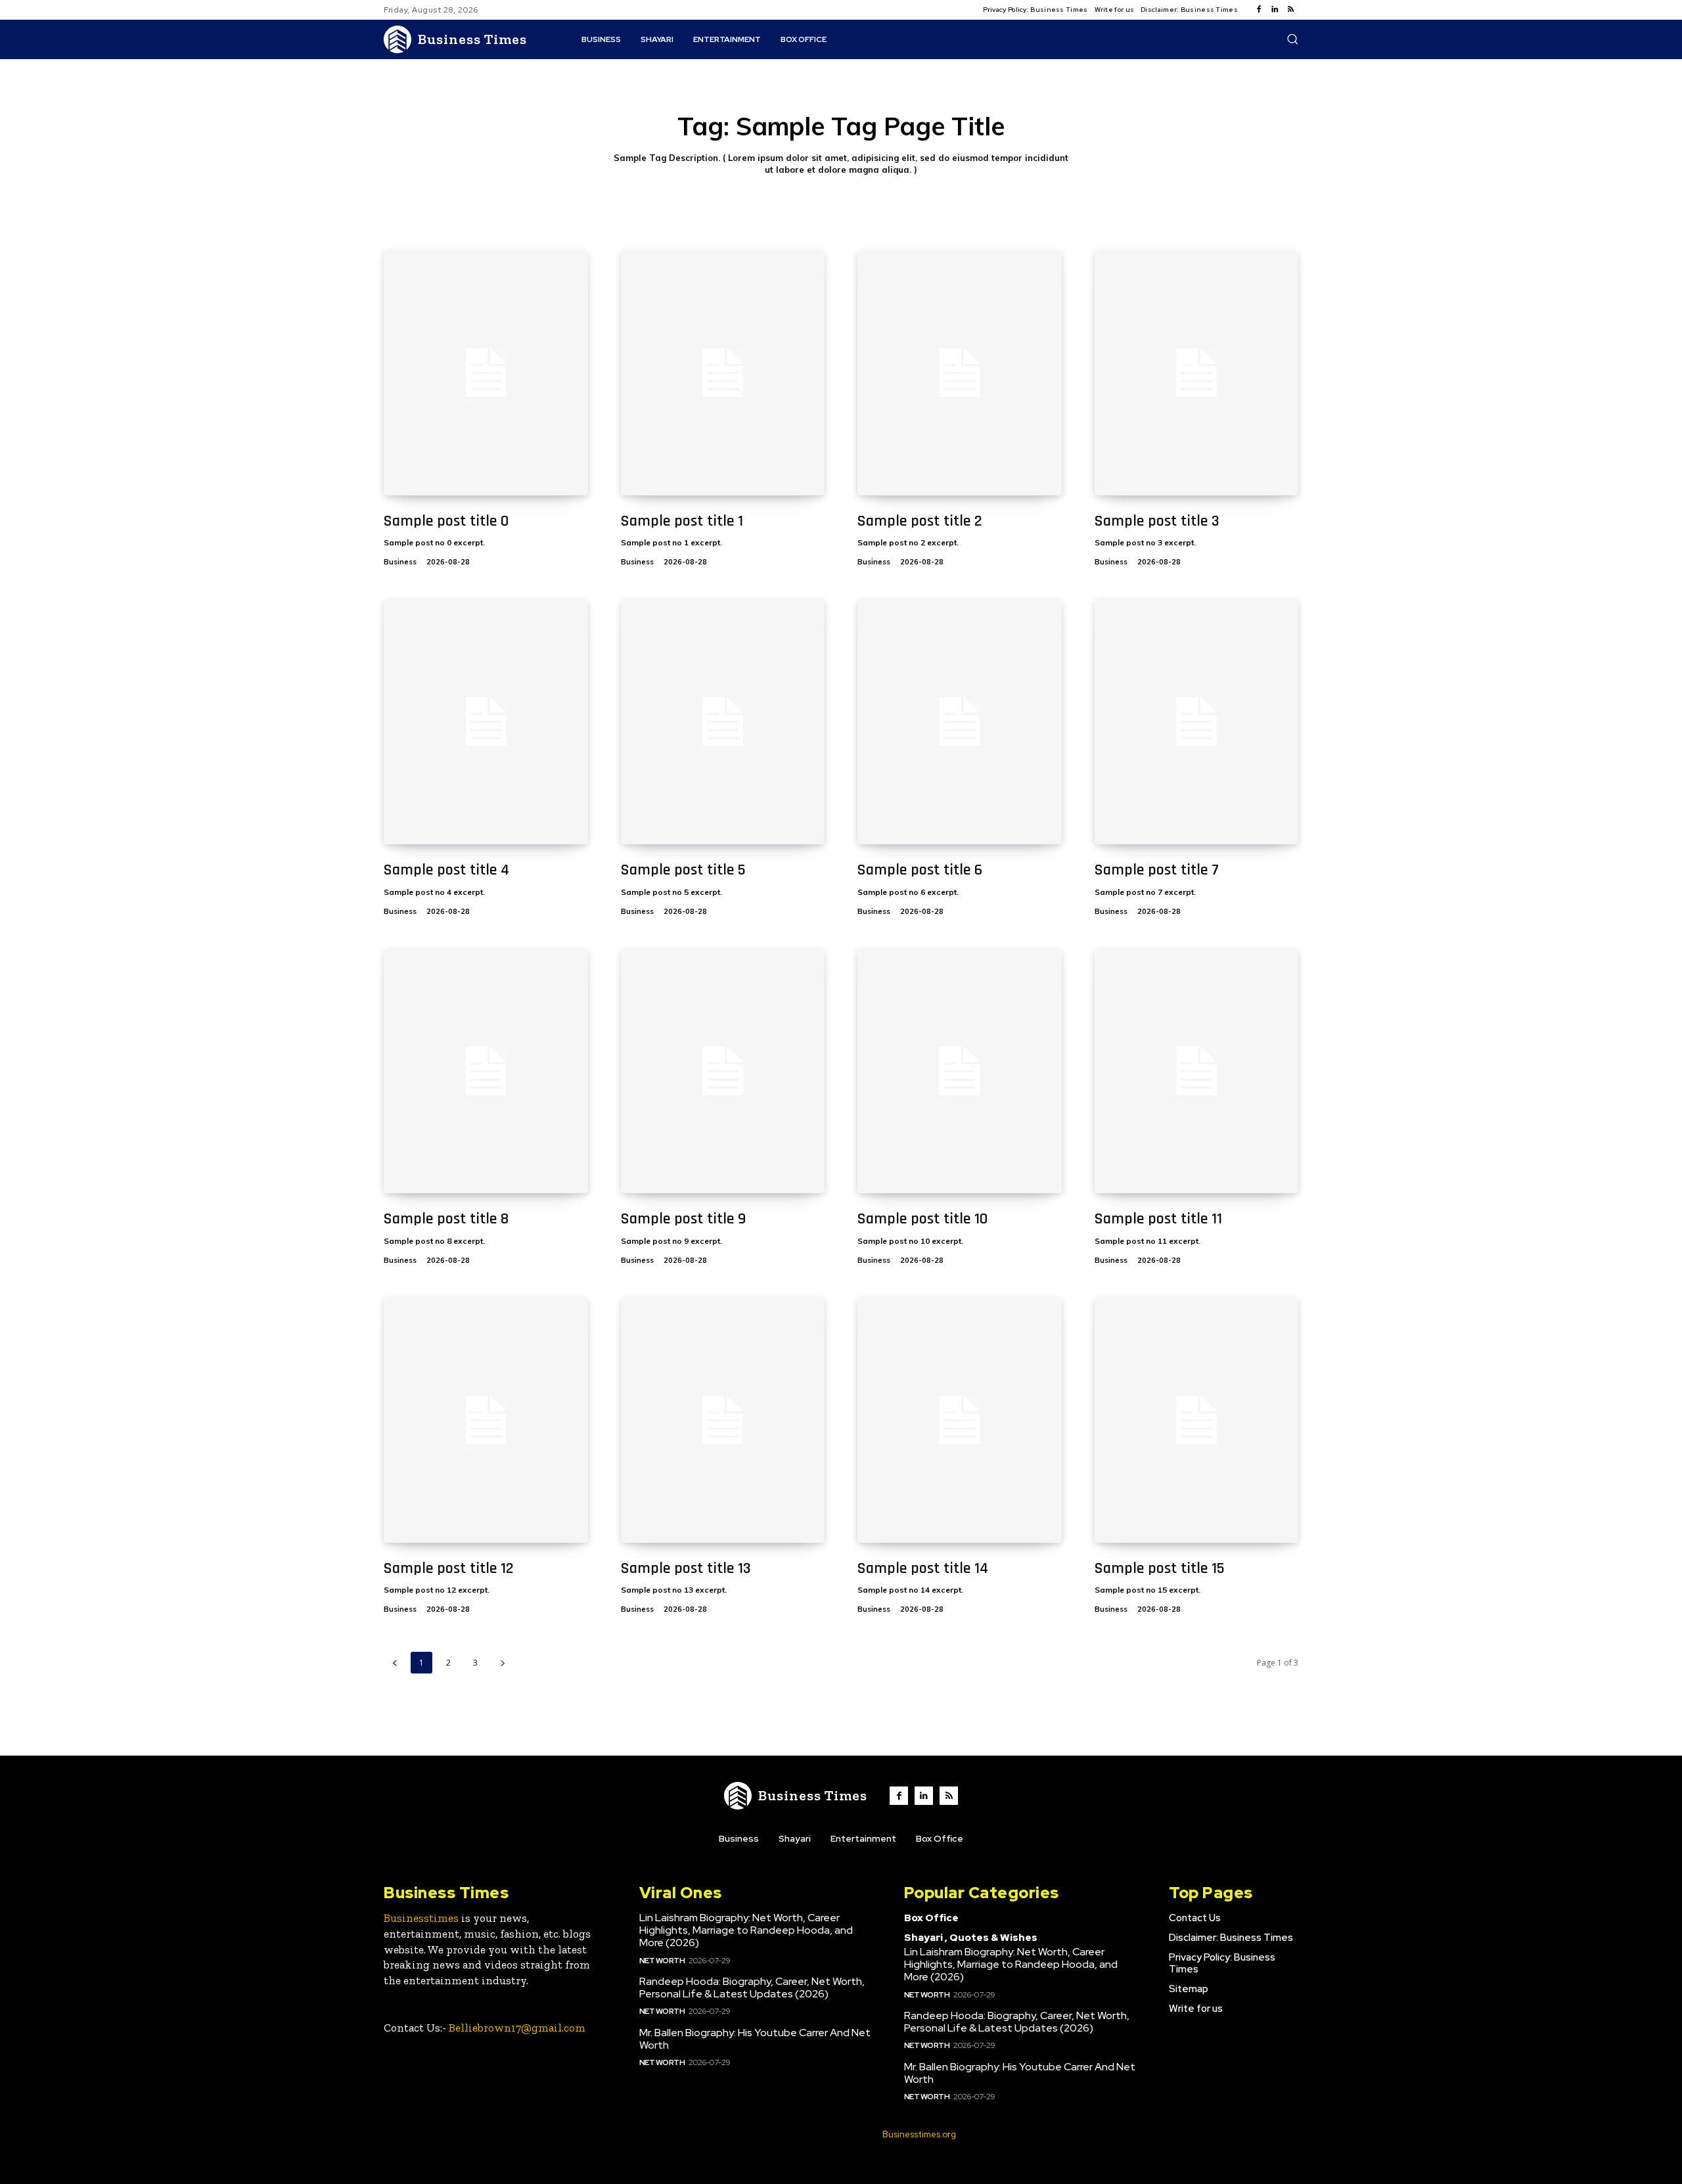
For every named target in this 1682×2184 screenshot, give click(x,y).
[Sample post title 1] (723, 373)
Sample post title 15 (1160, 1568)
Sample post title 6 (920, 870)
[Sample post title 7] (1197, 722)
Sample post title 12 (449, 1568)
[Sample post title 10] (960, 1071)
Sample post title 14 (923, 1568)
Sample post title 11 (1158, 1219)
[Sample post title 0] (486, 373)
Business (400, 562)
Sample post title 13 (686, 1568)
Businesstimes (421, 1918)
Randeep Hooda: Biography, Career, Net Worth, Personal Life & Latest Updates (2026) (752, 1988)
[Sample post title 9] (723, 1071)
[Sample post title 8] (486, 1071)
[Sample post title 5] (723, 722)
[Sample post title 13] (723, 1420)
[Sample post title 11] (1197, 1071)
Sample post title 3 (1157, 521)
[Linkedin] (1275, 10)
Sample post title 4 (446, 870)
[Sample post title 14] (960, 1420)
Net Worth (662, 1961)
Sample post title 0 (446, 521)
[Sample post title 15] (1197, 1420)
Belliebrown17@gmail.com (517, 2028)
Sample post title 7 (1157, 870)
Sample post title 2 (920, 521)
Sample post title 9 (683, 1219)
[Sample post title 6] (960, 722)
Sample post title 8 (446, 1219)
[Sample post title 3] (1197, 373)
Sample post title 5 (683, 870)
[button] (1292, 39)
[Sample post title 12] (486, 1420)
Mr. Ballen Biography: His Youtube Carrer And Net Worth (755, 2039)
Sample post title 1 (682, 521)
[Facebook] (1259, 10)
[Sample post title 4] (486, 722)
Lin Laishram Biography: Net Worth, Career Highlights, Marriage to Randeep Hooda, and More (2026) (746, 1930)
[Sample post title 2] (960, 373)
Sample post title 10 (922, 1219)
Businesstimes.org (919, 2134)
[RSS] (1290, 10)
